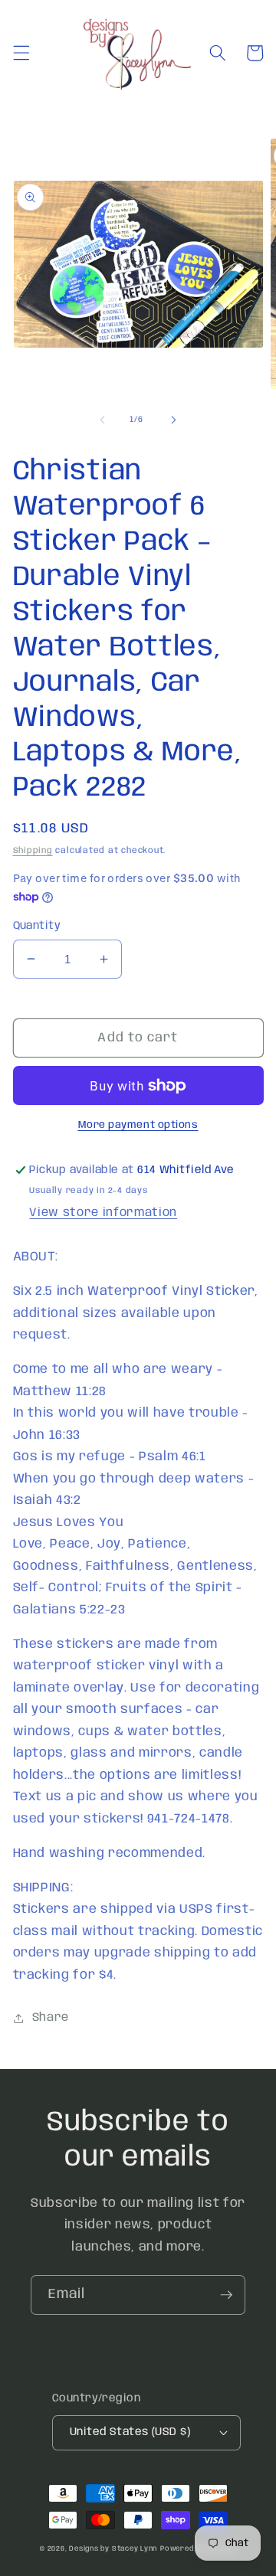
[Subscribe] (226, 2295)
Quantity (37, 926)
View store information (103, 1213)
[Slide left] (103, 420)
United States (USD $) (130, 2432)
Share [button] (51, 2018)
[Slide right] (173, 420)
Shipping (33, 851)
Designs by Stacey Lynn (113, 2549)
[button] (21, 53)
